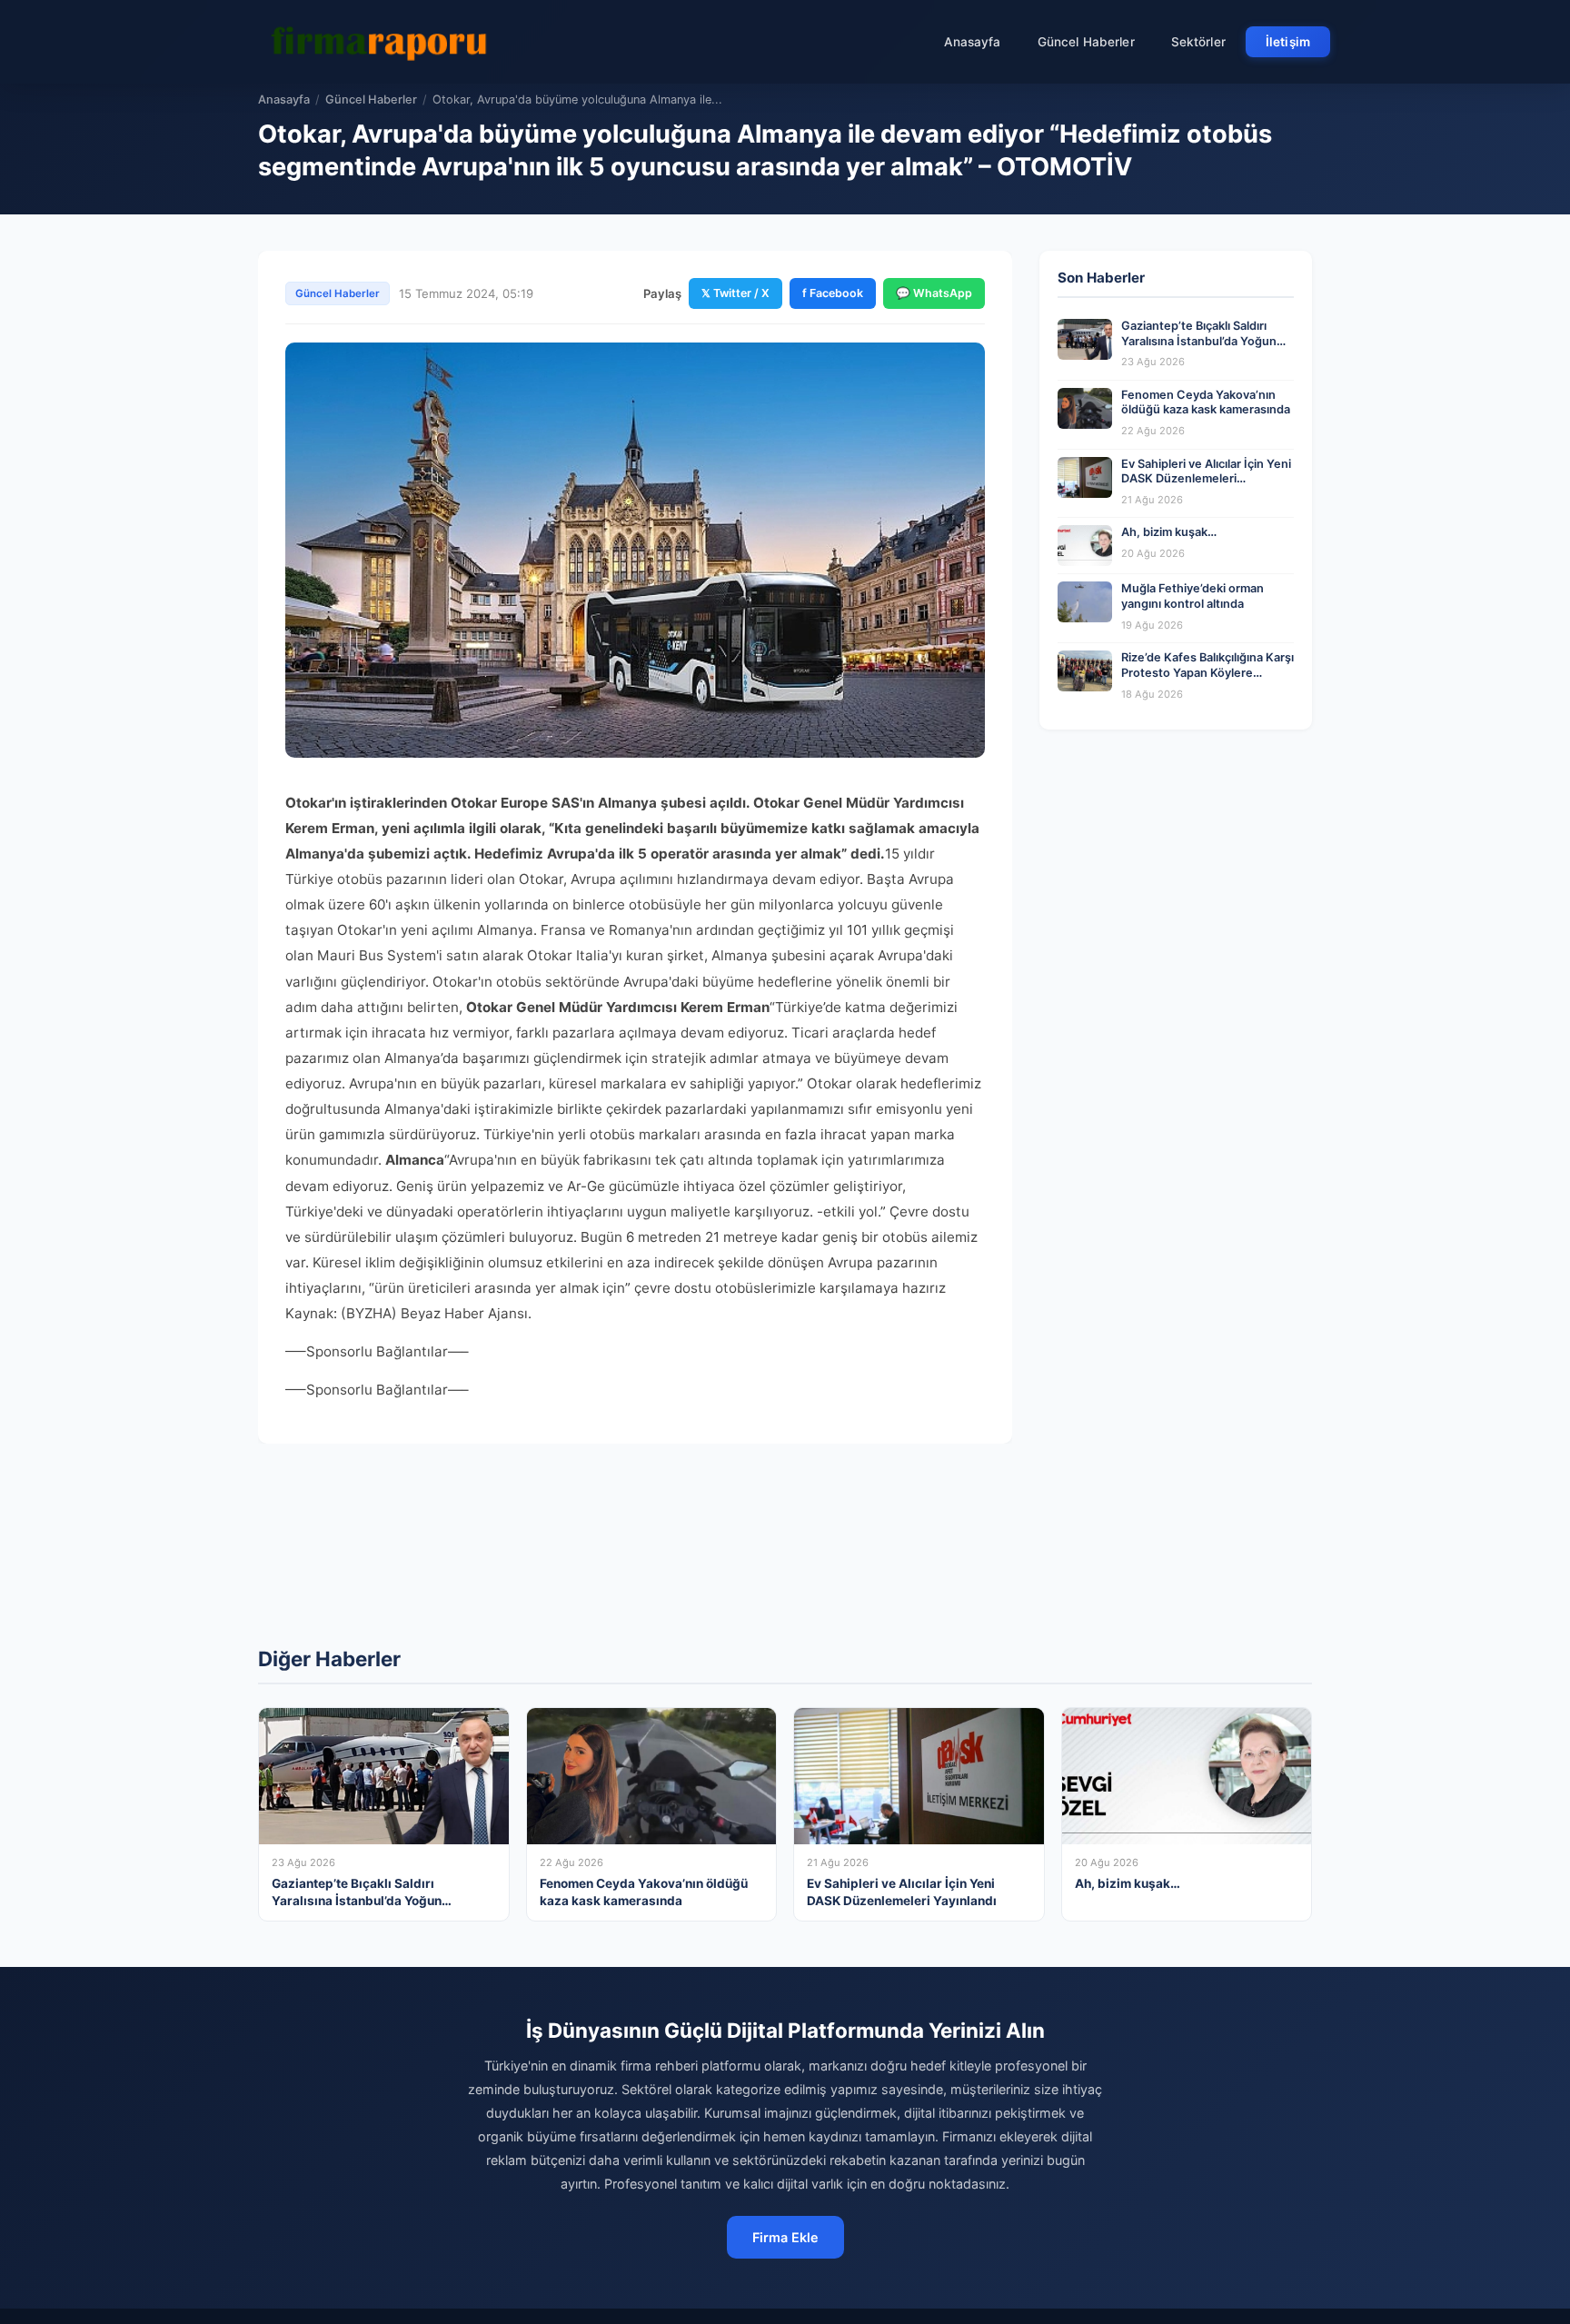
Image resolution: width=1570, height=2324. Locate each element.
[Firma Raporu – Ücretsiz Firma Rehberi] (384, 42)
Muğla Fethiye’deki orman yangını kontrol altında (1192, 596)
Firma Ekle (785, 2237)
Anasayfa (973, 42)
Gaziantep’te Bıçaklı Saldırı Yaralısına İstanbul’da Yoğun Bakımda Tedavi (1199, 341)
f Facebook (833, 293)
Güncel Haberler (1086, 42)
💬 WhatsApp (934, 293)
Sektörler (1198, 42)
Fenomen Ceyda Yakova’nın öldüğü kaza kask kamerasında (1206, 402)
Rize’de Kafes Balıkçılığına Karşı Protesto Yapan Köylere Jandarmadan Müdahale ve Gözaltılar (1207, 680)
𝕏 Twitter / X (735, 293)
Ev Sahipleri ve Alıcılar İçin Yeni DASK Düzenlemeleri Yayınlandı (1206, 479)
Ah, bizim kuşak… (1169, 532)
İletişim (1288, 42)
